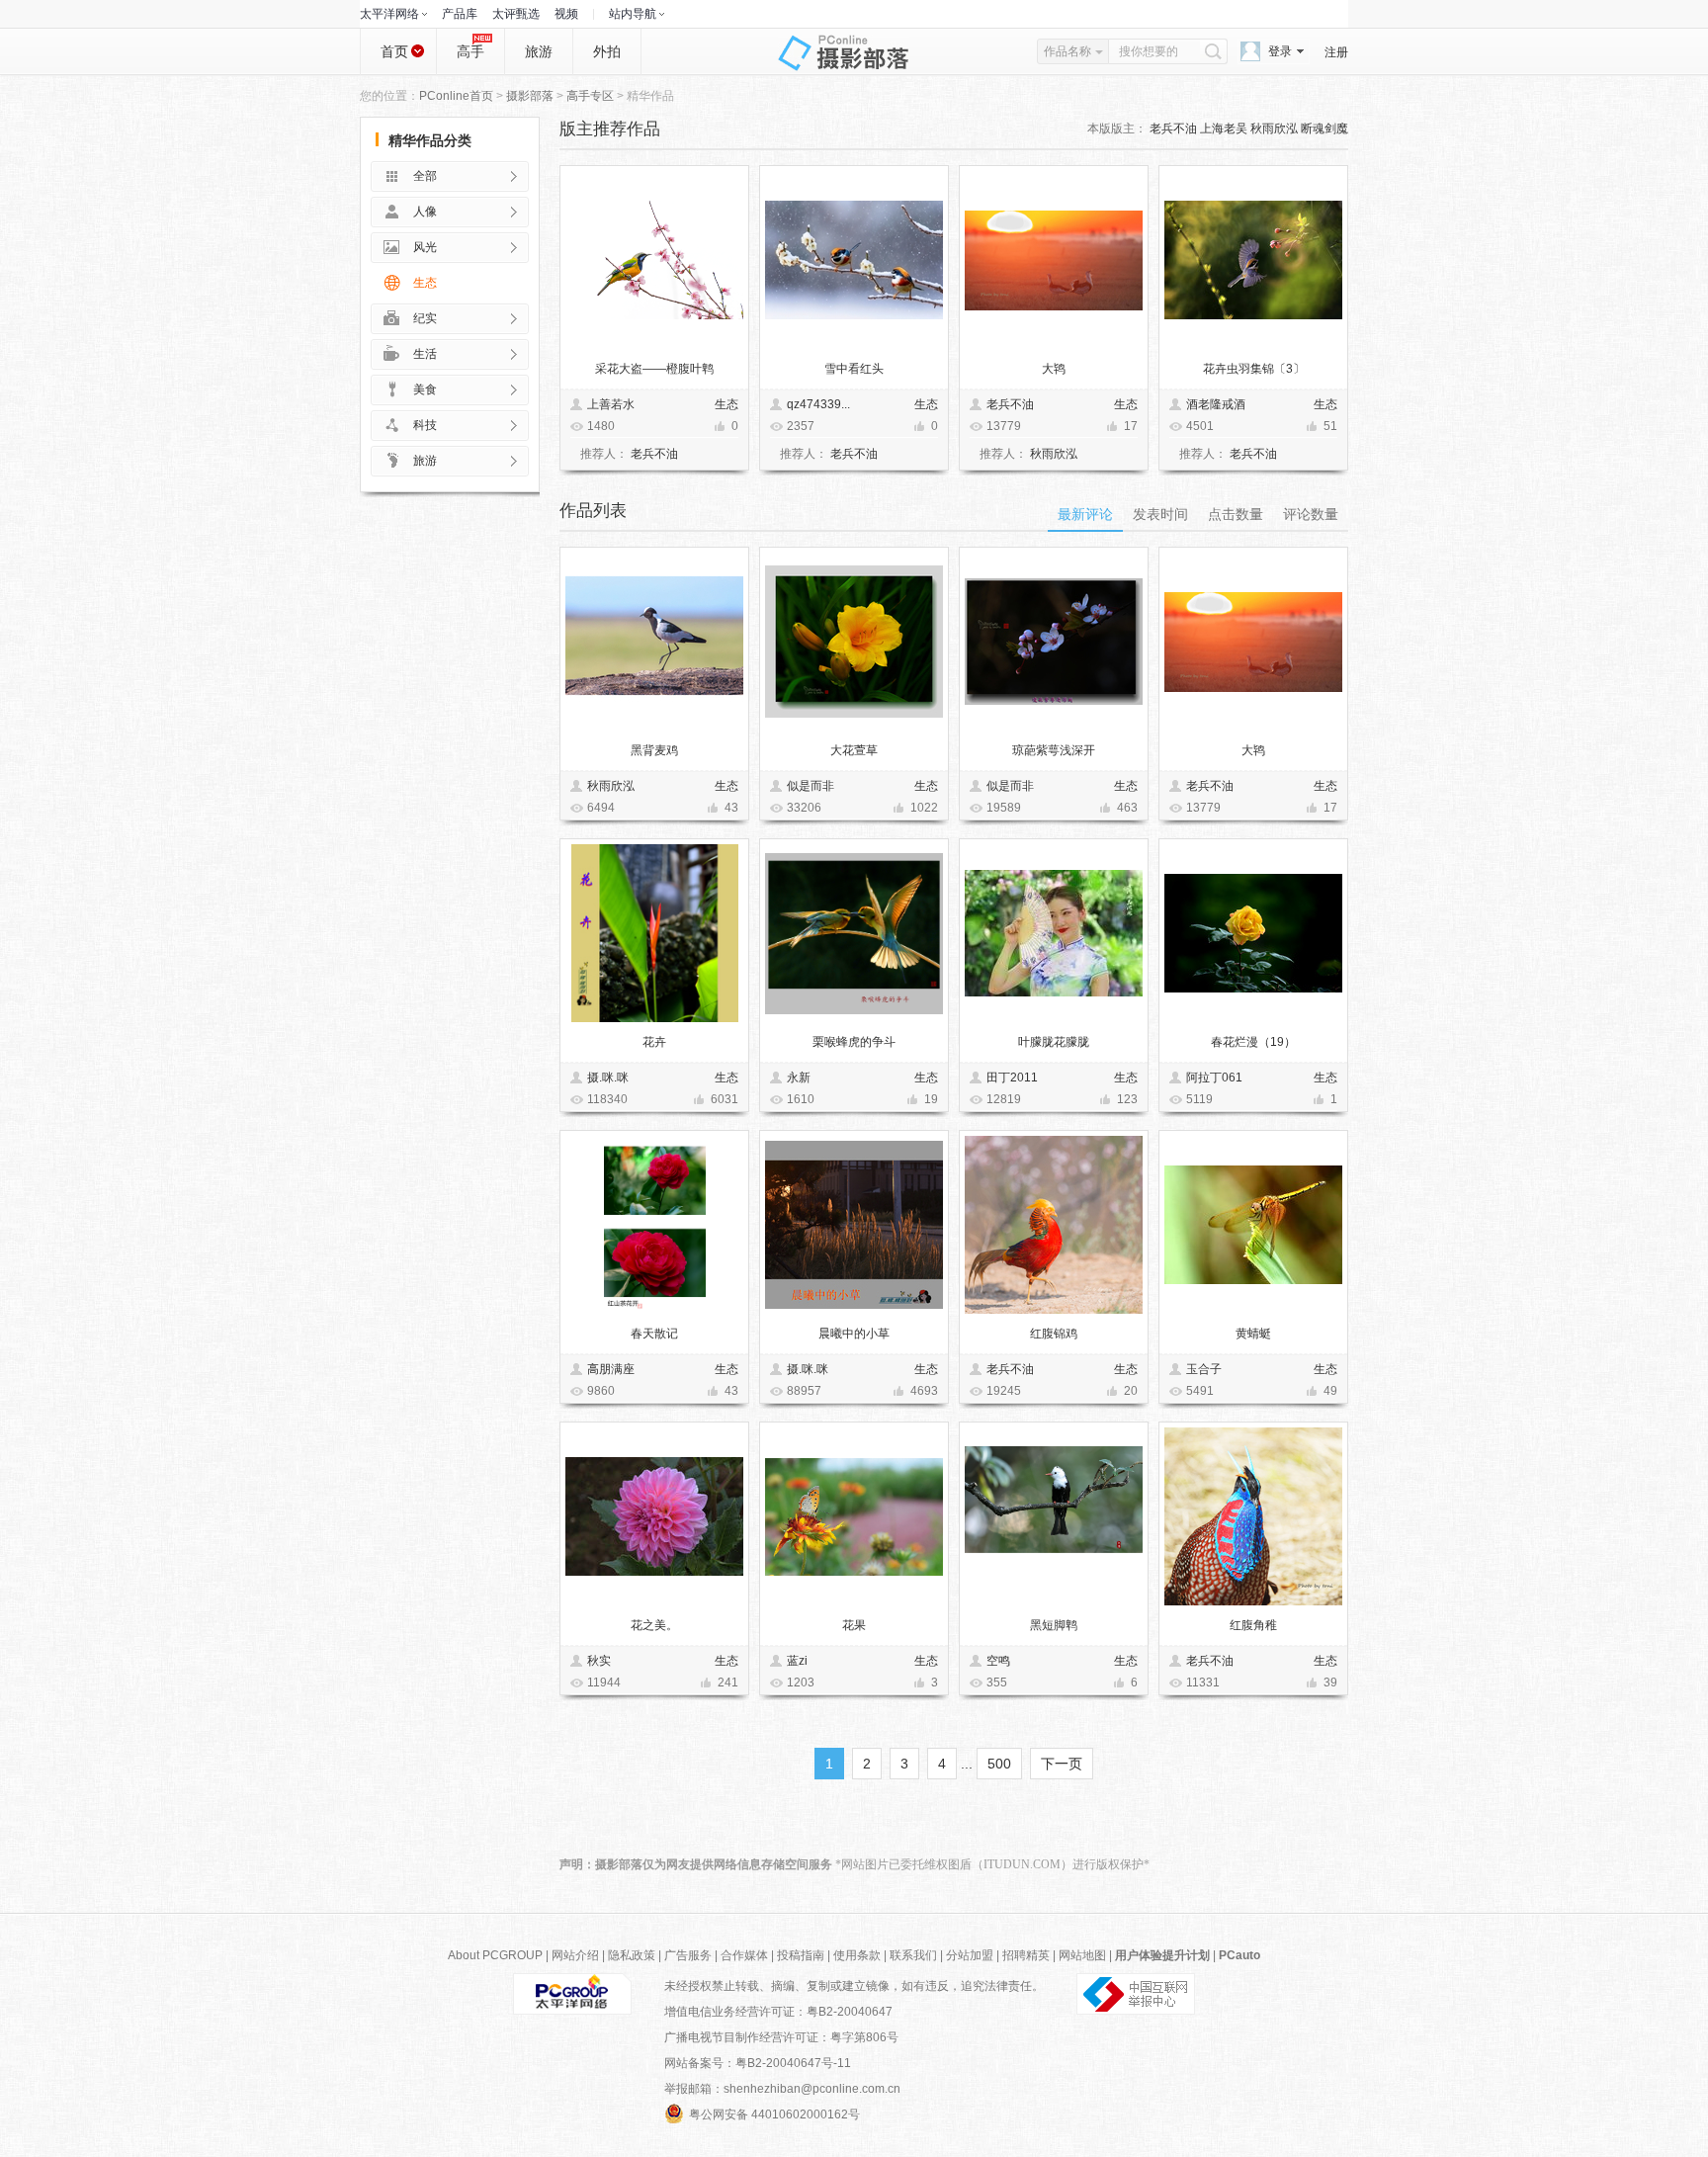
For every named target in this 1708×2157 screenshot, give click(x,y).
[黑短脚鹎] (1054, 1516)
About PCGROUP (495, 1955)
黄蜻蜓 (1253, 1334)
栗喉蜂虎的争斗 (854, 1042)
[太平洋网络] (572, 1993)
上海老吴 (1224, 129)
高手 (470, 51)
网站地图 (1082, 1955)
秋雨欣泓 (1274, 129)
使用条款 (857, 1955)
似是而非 (811, 786)
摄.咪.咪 (608, 1078)
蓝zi (797, 1661)
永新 (799, 1078)
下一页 (1062, 1764)
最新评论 (1085, 514)
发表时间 (1160, 514)
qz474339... (818, 404)
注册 (1336, 52)
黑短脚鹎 (1054, 1625)
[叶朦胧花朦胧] (1054, 933)
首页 (394, 51)
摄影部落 (530, 96)
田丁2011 (1012, 1078)
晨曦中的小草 (854, 1334)
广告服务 (688, 1955)
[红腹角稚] (1253, 1516)
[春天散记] (655, 1225)
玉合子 (1204, 1369)
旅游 (539, 51)
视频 (566, 14)
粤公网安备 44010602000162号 (774, 2114)
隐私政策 (632, 1955)
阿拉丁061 (1214, 1078)
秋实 (599, 1661)
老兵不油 (1173, 129)
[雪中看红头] (854, 260)
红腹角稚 (1253, 1625)
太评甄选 (516, 14)
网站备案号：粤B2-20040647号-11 (758, 2063)
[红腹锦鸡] (1054, 1225)
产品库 (460, 14)
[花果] (854, 1517)
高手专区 (590, 96)
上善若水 (611, 404)
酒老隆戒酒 (1216, 404)
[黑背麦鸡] (654, 642)
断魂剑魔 (1324, 129)
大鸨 (1054, 369)
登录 (1280, 51)
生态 (726, 404)
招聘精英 (1026, 1955)
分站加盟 (970, 1955)
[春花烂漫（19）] (1253, 933)
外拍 (607, 51)
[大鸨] (1054, 260)
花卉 (654, 1042)
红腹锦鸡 (1054, 1334)
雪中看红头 (854, 369)
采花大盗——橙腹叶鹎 (654, 369)
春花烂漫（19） (1253, 1042)
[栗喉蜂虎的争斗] (854, 934)
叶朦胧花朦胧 (1054, 1042)
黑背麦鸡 (654, 750)
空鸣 (998, 1661)
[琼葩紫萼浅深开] (1054, 642)
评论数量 (1311, 514)
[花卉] (655, 933)
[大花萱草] (854, 642)
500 (999, 1764)
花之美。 (654, 1625)
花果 (854, 1625)
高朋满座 (611, 1369)
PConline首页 (456, 96)
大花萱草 (854, 750)
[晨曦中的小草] (854, 1225)
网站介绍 (575, 1955)
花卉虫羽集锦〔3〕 (1254, 369)
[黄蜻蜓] (1253, 1225)
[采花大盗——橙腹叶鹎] (654, 260)
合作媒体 (744, 1955)
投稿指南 (801, 1955)
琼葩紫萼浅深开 (1054, 750)
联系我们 (913, 1955)
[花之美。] (654, 1516)
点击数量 (1236, 514)
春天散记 (654, 1334)
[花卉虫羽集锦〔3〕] (1253, 260)
